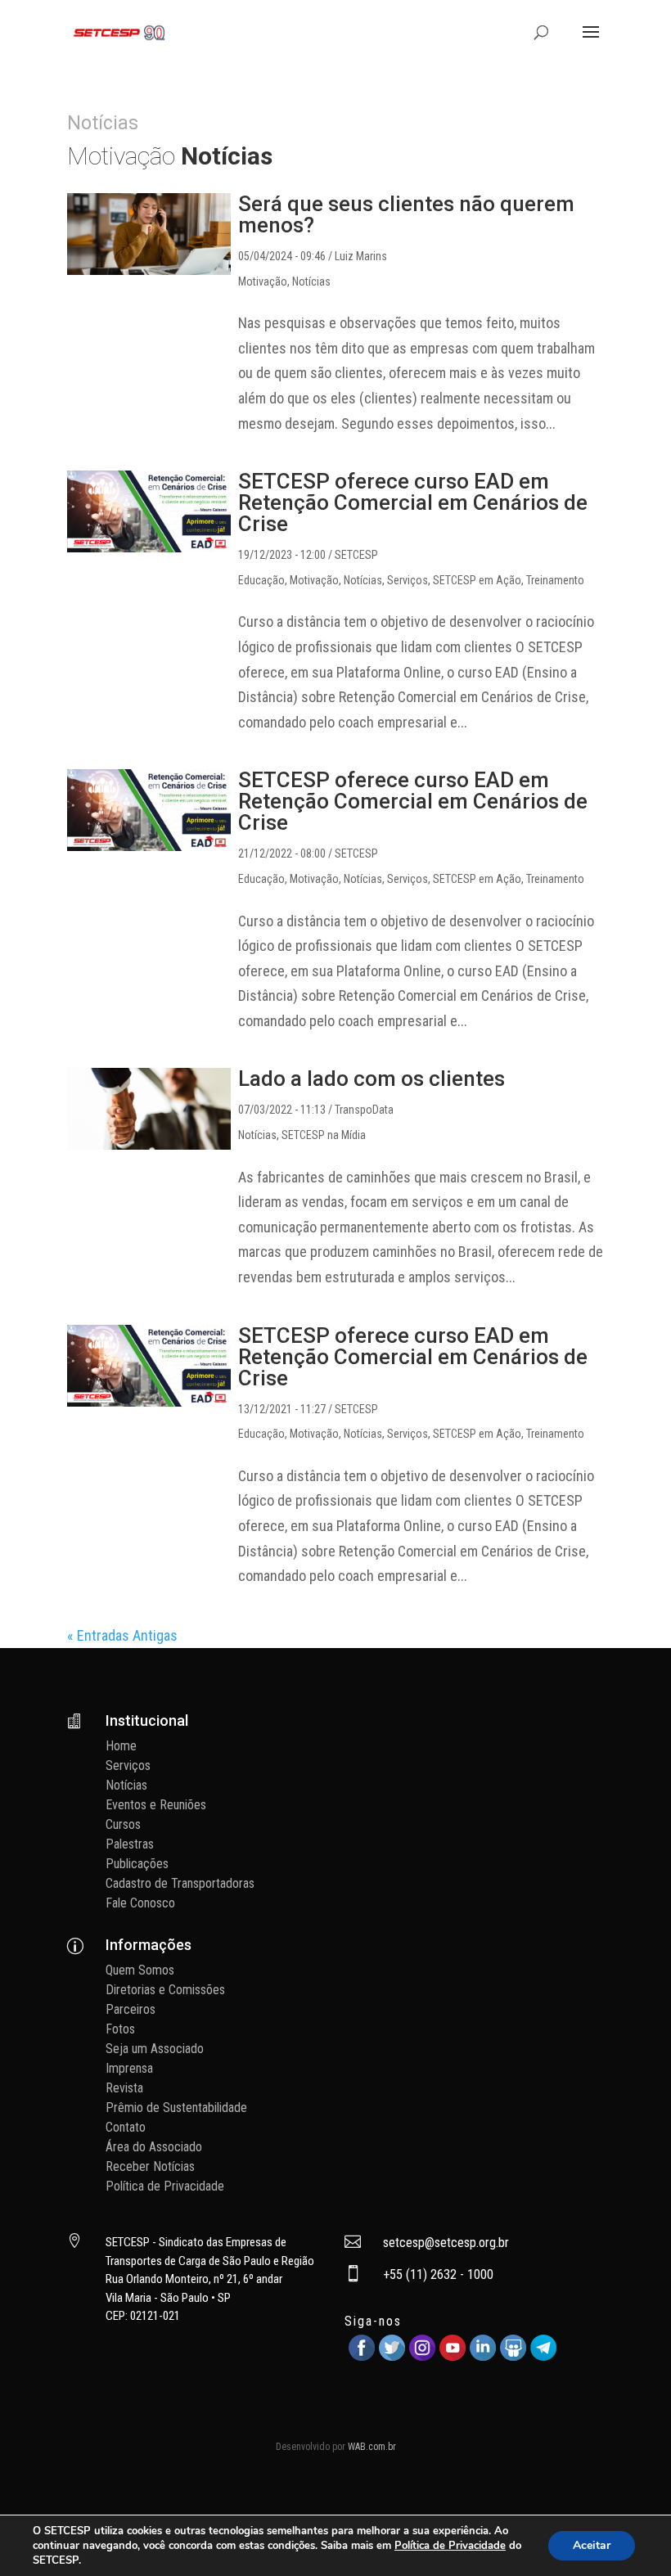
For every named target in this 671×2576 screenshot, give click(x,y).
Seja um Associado (155, 2049)
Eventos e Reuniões (156, 1805)
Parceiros (131, 2009)
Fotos (120, 2029)
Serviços (408, 580)
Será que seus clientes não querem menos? (406, 214)
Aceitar (592, 2545)
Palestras (130, 1844)
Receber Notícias (150, 2166)
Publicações (137, 1864)
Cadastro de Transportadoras (180, 1883)
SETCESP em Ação (477, 580)
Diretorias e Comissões (165, 1990)
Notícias (311, 281)
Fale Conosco (140, 1903)
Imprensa (129, 2068)
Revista (124, 2088)
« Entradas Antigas (122, 1635)
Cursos (123, 1824)
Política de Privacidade (165, 2186)
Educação (261, 580)
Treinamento (555, 580)
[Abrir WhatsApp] (630, 2535)
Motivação (263, 281)
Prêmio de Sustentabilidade (176, 2108)
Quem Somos (140, 1970)
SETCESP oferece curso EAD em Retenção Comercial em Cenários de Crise (413, 502)
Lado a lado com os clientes (372, 1079)
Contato (126, 2127)
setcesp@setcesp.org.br (446, 2243)
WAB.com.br (372, 2447)
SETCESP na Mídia (324, 1135)
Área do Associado (154, 2147)
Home (121, 1746)
